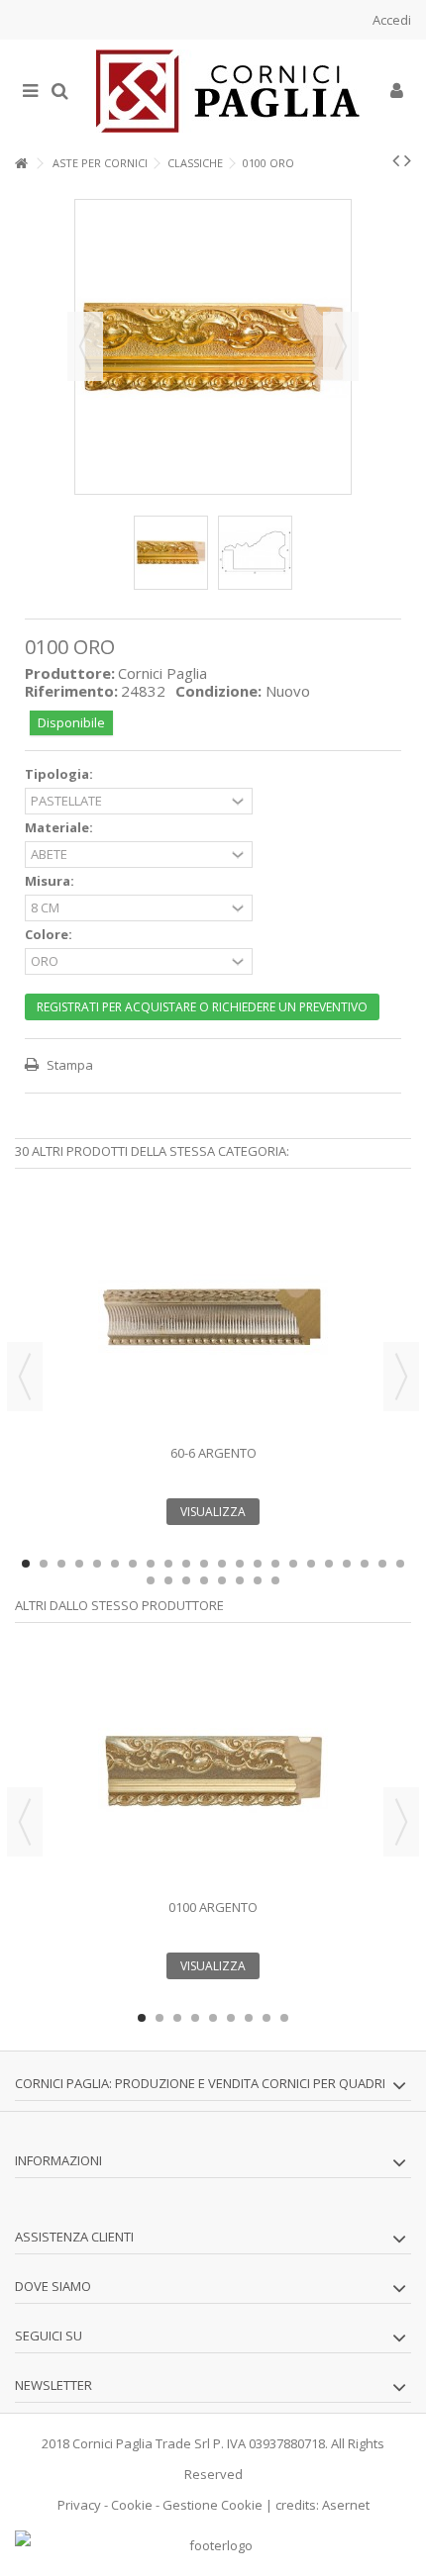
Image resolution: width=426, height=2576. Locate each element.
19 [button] (347, 1564)
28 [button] (240, 1580)
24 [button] (168, 1580)
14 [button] (258, 1564)
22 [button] (400, 1564)
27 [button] (222, 1580)
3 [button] (61, 1564)
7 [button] (133, 1564)
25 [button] (186, 1580)
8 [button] (151, 1564)
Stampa (68, 1065)
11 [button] (204, 1564)
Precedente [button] (85, 346)
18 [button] (329, 1564)
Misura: (51, 881)
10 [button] (186, 1564)
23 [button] (151, 1580)
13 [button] (240, 1564)
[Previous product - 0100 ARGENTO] (396, 160)
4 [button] (79, 1564)
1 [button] (26, 1564)
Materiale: (60, 828)
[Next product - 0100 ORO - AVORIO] (408, 160)
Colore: (50, 935)
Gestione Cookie (213, 2505)
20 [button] (365, 1564)
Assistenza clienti (74, 2237)
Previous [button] (25, 1377)
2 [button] (44, 1564)
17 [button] (311, 1564)
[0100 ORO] (171, 553)
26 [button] (204, 1580)
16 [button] (293, 1564)
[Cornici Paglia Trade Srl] (228, 91)
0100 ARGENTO (213, 1907)
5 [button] (97, 1564)
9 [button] (168, 1564)
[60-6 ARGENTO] (213, 1317)
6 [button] (115, 1564)
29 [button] (258, 1580)
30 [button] (275, 1580)
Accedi (390, 20)
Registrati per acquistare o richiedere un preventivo (202, 1007)
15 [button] (275, 1564)
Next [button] (401, 1377)
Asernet (346, 2505)
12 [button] (222, 1564)
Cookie (132, 2505)
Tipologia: (60, 774)
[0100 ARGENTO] (213, 1771)
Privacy (79, 2505)
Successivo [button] (341, 346)
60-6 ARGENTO (213, 1453)
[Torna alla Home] (21, 164)
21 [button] (382, 1564)
